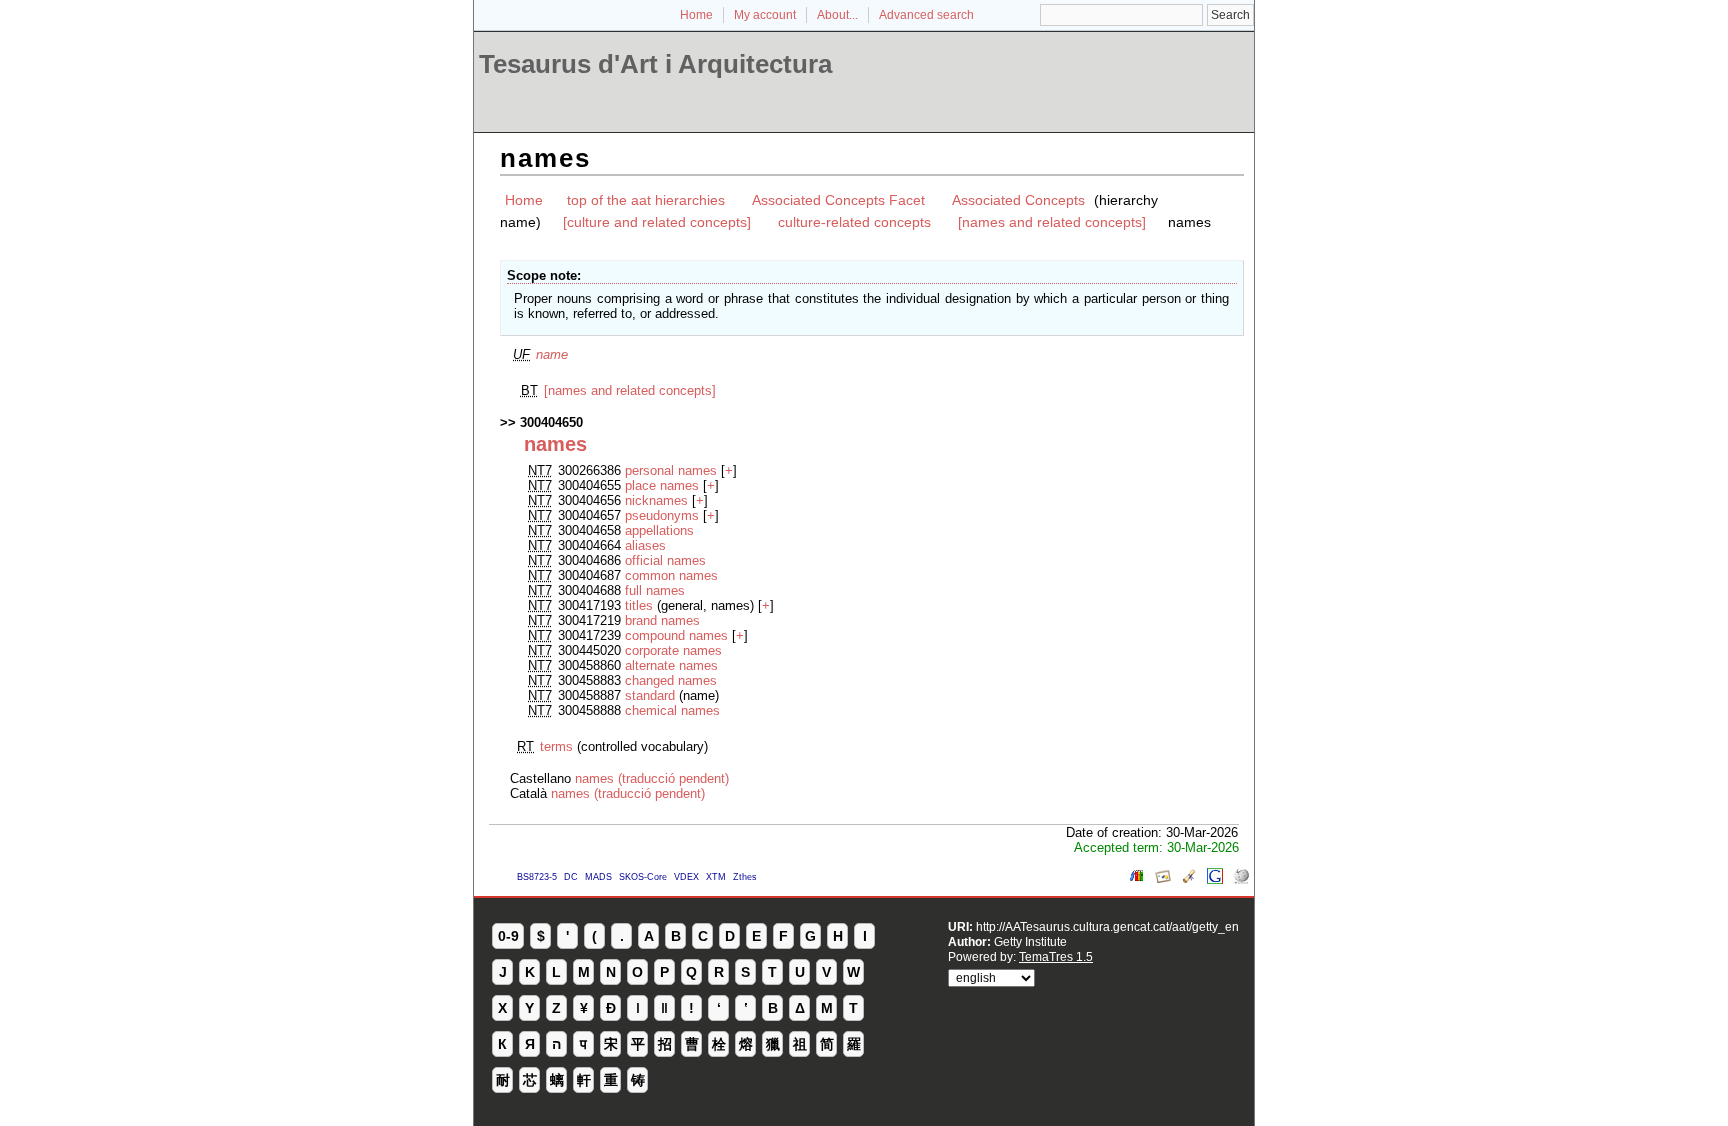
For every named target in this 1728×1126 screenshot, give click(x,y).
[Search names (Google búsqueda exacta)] (1215, 879)
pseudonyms (662, 515)
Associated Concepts (1018, 200)
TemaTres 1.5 (1056, 956)
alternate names (671, 665)
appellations (659, 530)
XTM (716, 877)
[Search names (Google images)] (1163, 879)
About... (837, 15)
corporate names (673, 650)
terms (556, 746)
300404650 (551, 422)
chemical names (672, 710)
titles (639, 605)
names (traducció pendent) (652, 778)
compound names (676, 635)
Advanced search (926, 15)
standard (650, 695)
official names (665, 560)
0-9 (508, 936)
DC (571, 877)
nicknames (656, 500)
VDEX (686, 877)
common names (671, 575)
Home (696, 15)
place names (662, 485)
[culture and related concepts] (657, 222)
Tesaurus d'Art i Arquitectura (655, 64)
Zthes (745, 877)
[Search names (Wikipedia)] (1241, 879)
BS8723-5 (537, 877)
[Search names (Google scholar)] (1189, 879)
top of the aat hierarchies (646, 200)
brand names (662, 620)
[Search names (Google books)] (1137, 879)
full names (655, 590)
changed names (671, 680)
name (552, 354)
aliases (645, 545)
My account (765, 15)
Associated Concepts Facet (838, 200)
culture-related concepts (854, 222)
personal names (671, 470)
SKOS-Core (643, 877)
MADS (598, 877)
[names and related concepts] (1052, 222)
